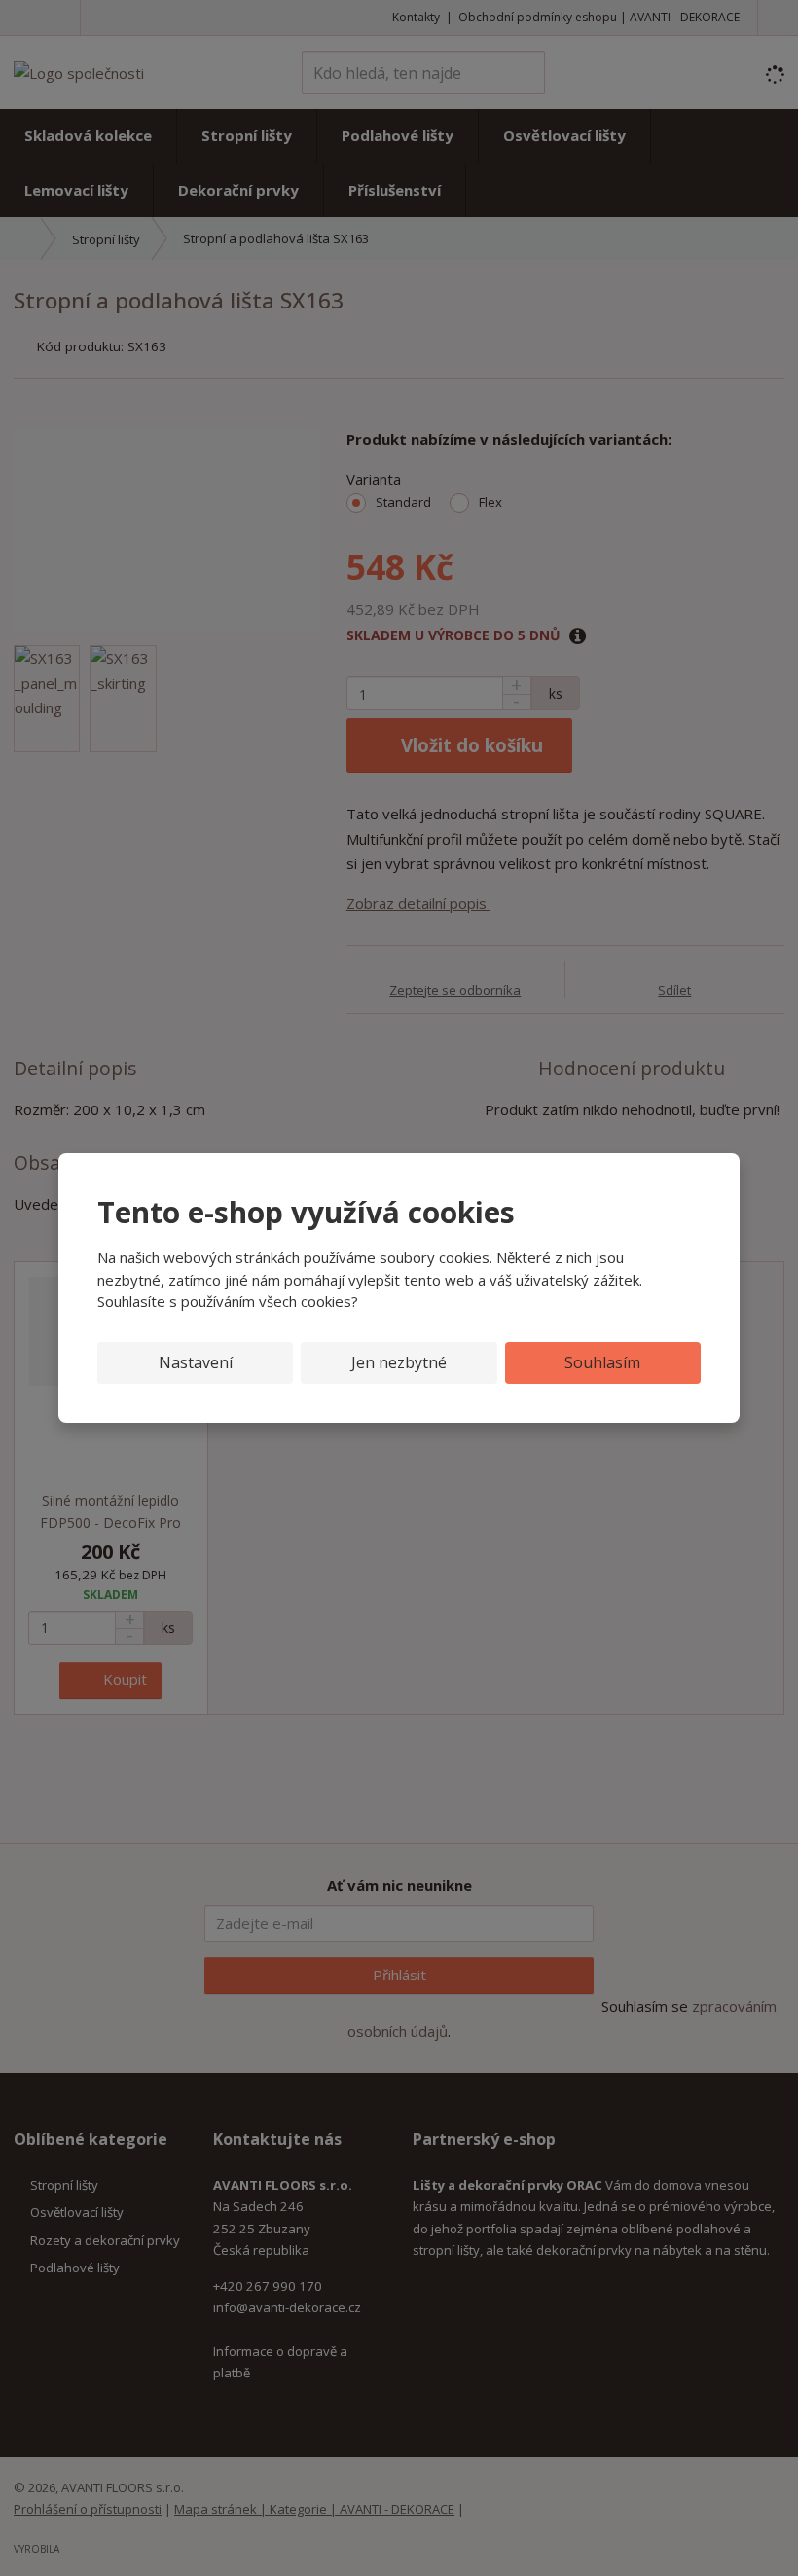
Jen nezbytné (399, 1362)
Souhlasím (602, 1362)
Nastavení (196, 1362)
